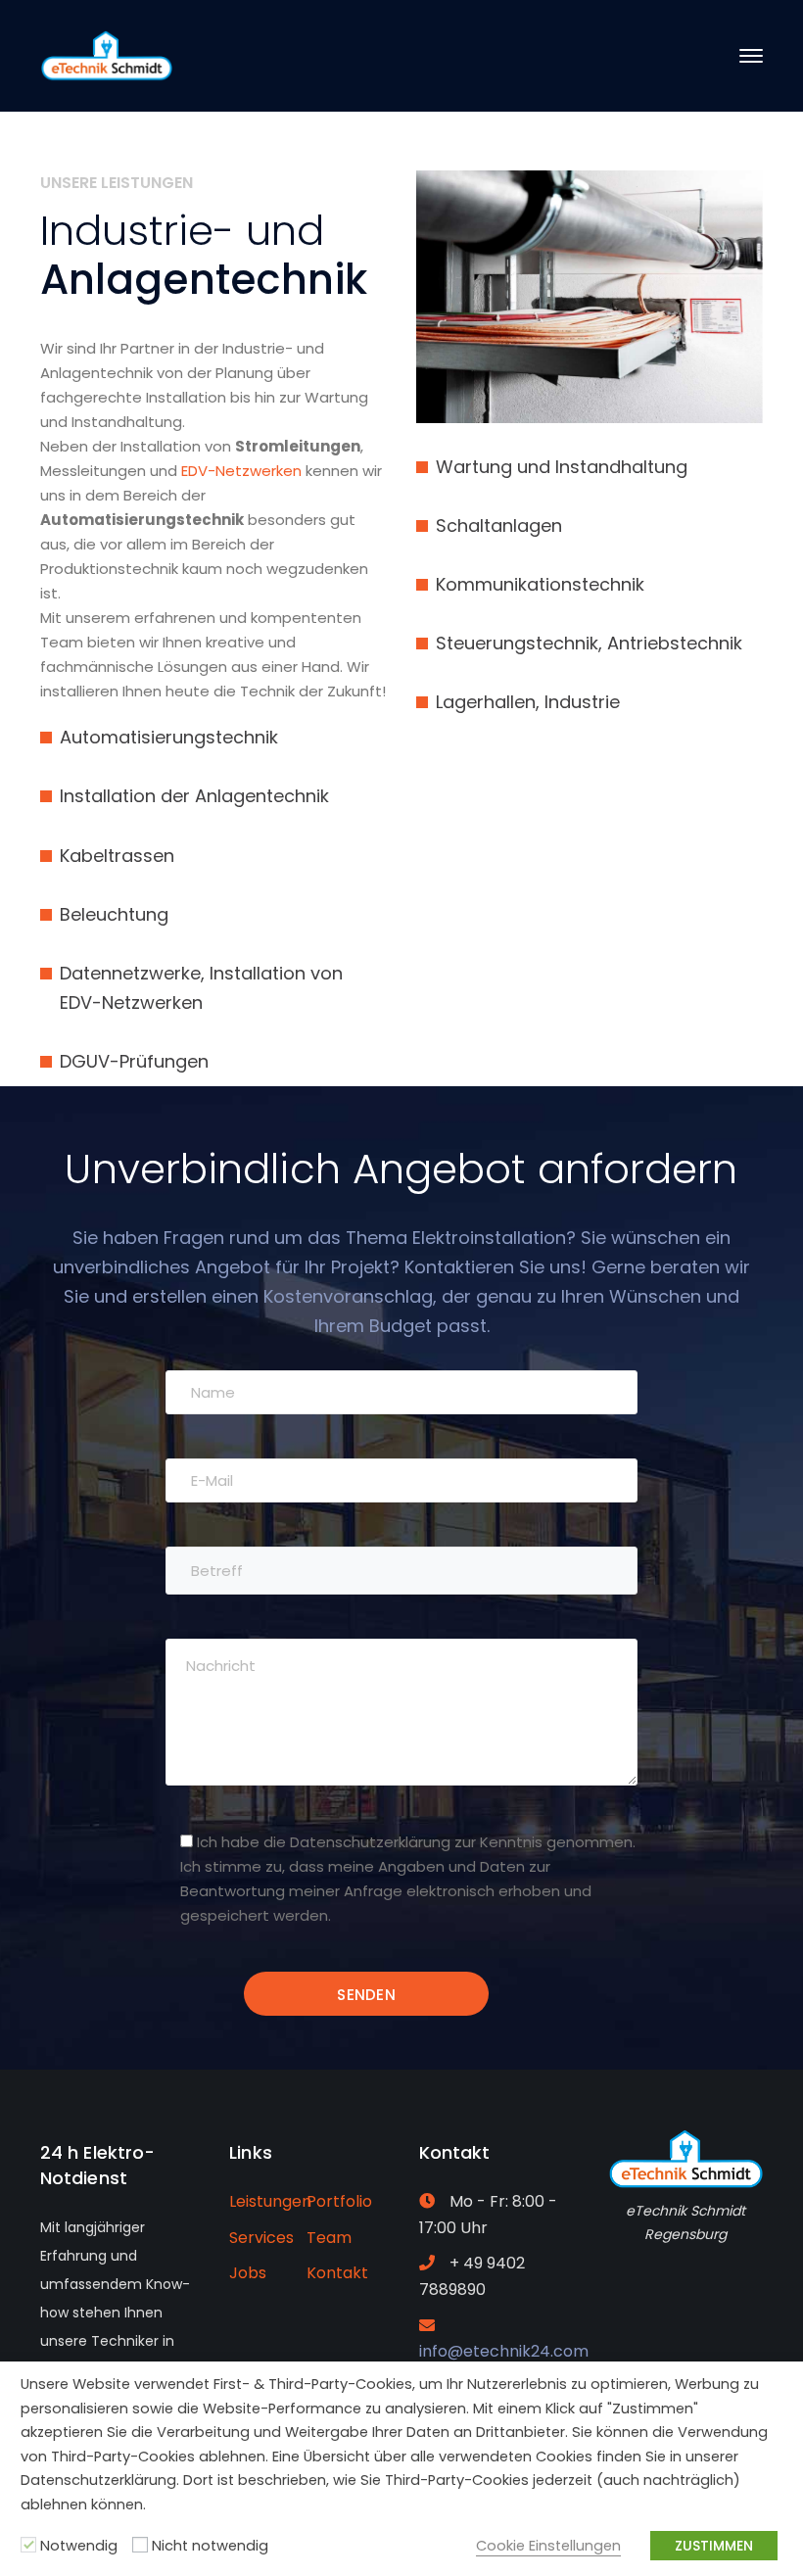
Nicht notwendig (210, 2546)
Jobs (248, 2273)
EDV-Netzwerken (239, 471)
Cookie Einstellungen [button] (548, 2546)
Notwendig (79, 2546)
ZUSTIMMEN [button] (714, 2546)
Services (261, 2238)
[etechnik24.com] (106, 54)
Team (329, 2238)
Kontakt (337, 2273)
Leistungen (270, 2201)
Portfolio (339, 2201)
